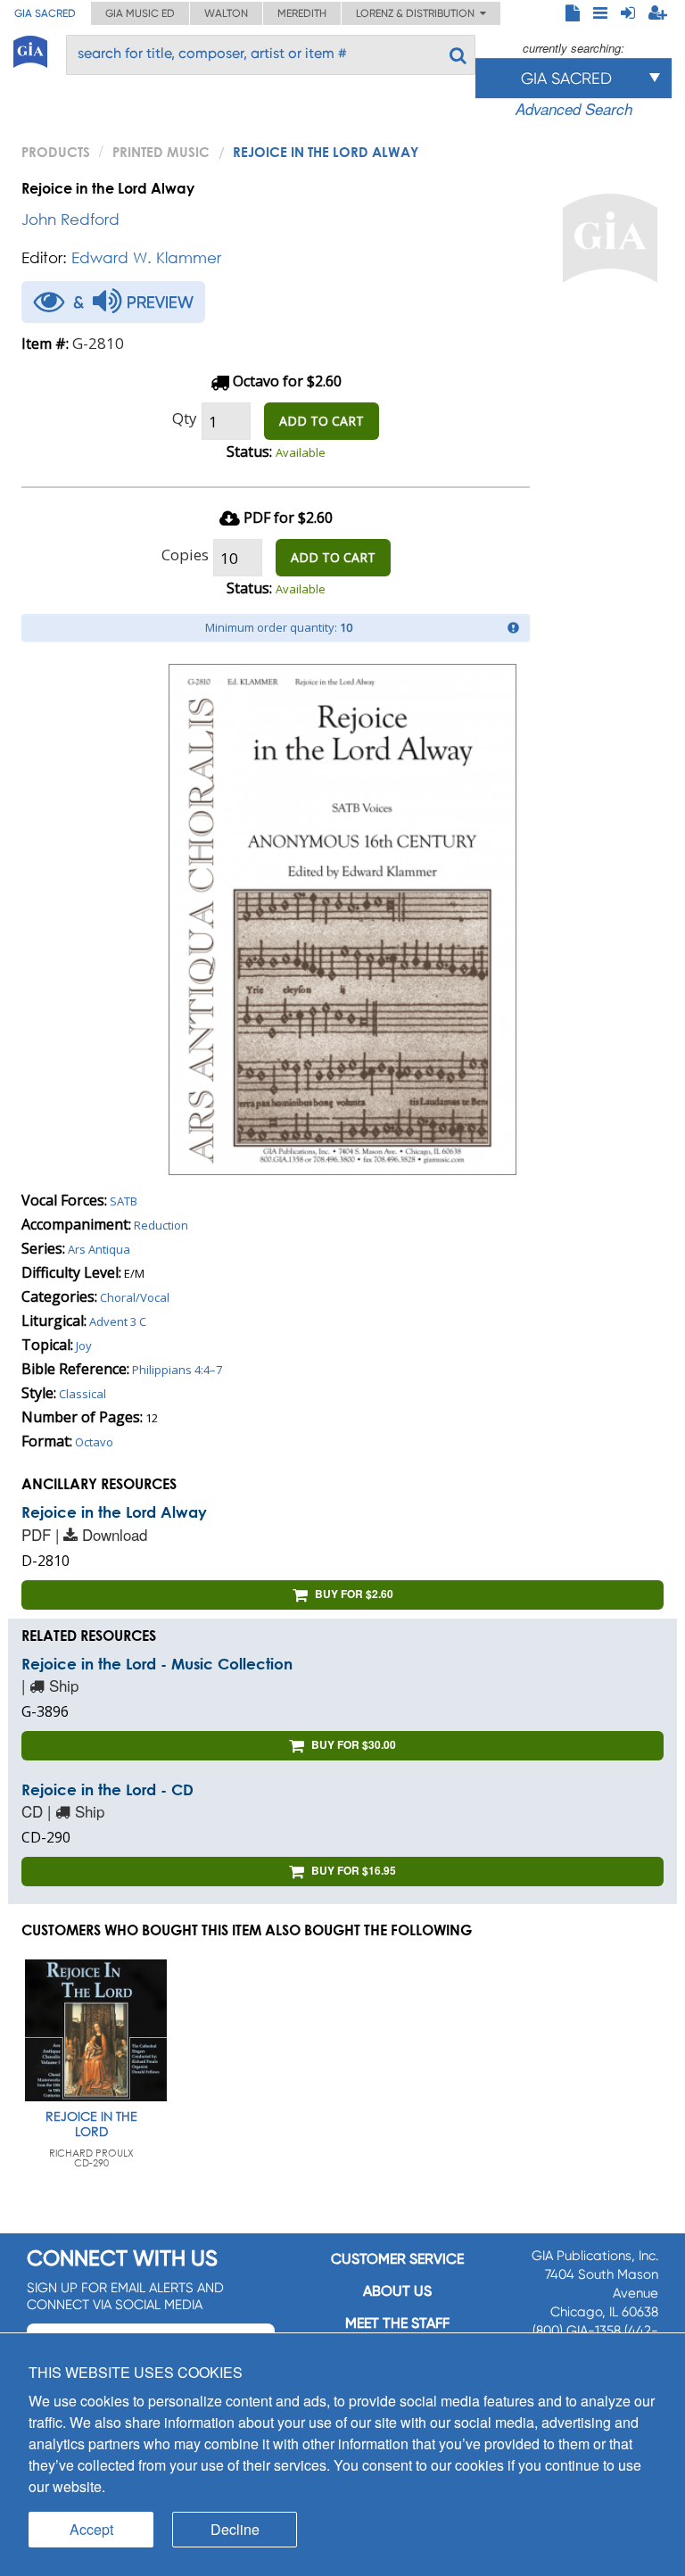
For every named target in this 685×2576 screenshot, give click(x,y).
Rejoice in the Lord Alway (114, 1512)
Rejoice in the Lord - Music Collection (157, 1664)
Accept (91, 2529)
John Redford (70, 219)
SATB (124, 1201)
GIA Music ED (140, 13)
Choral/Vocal (135, 1297)
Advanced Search (574, 109)
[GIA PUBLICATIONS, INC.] (30, 49)
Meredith (302, 13)
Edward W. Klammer (146, 257)
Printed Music (161, 152)
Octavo (94, 1442)
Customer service (397, 2259)
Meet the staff (397, 2323)
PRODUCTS (56, 152)
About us (397, 2291)
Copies (185, 555)
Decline (235, 2529)
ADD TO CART (322, 421)
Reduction (161, 1225)
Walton (226, 13)
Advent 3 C (118, 1321)
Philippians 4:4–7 (177, 1370)
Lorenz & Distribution (418, 13)
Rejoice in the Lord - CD (107, 1789)
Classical (83, 1394)
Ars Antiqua (99, 1249)
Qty (185, 418)
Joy (84, 1346)
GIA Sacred (45, 13)
